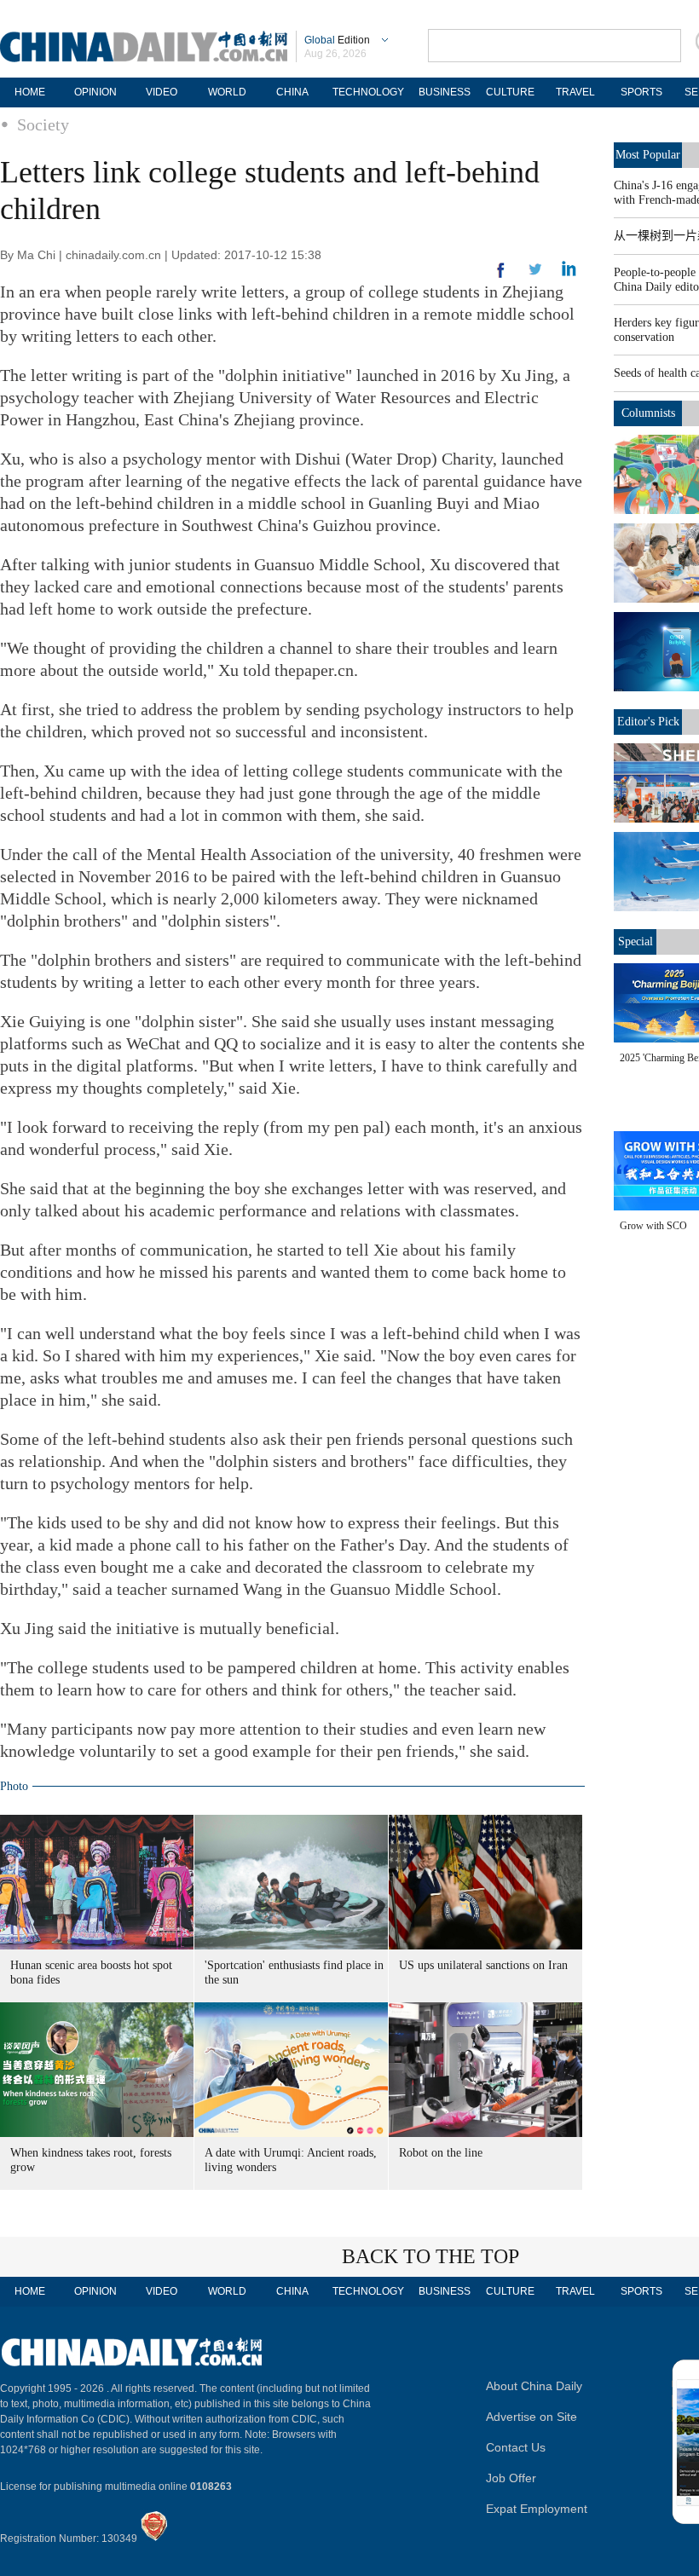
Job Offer (511, 2478)
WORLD (227, 92)
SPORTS (641, 92)
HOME (30, 92)
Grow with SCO (653, 1226)
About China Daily (534, 2386)
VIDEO (162, 92)
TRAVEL (575, 92)
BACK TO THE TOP (430, 2256)
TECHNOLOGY (368, 92)
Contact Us (516, 2447)
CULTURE (510, 92)
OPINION (95, 92)
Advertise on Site (531, 2417)
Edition (337, 40)
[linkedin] (535, 274)
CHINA (292, 92)
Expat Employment (537, 2509)
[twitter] (569, 273)
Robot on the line (441, 2153)
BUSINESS (445, 92)
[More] (501, 277)
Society (43, 124)
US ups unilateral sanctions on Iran (483, 1965)
